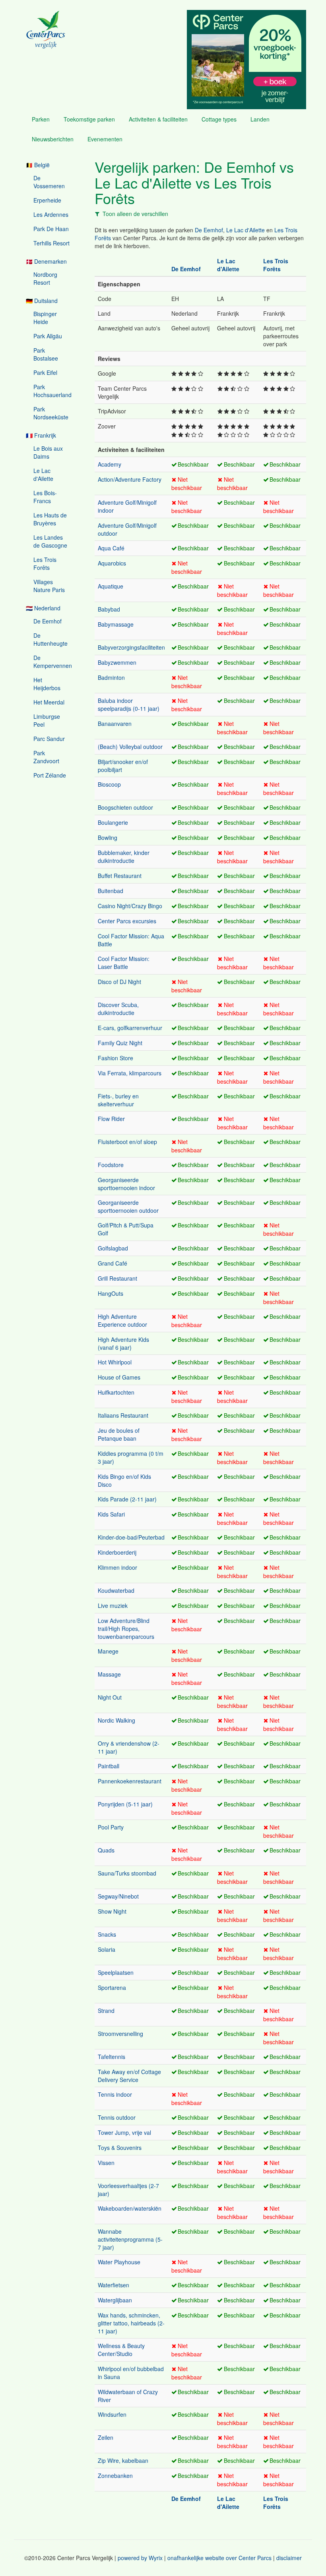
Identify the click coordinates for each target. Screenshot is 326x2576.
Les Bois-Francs (45, 497)
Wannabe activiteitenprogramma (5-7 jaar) (130, 2239)
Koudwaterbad (116, 1590)
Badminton (111, 677)
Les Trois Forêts (45, 563)
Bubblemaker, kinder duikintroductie (124, 857)
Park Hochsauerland (52, 391)
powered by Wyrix (140, 2558)
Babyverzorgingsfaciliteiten (131, 647)
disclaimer (289, 2558)
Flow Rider (111, 1119)
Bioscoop (109, 784)
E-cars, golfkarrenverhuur (130, 1028)
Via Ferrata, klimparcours (130, 1073)
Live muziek (113, 1605)
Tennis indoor (115, 2094)
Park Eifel (45, 372)
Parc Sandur (49, 739)
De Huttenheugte (50, 639)
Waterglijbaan (115, 2300)
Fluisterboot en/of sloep (127, 1142)
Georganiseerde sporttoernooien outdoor (128, 1206)
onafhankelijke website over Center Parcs (219, 2558)
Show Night (112, 1911)
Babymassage (116, 624)
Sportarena (112, 1987)
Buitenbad (111, 891)
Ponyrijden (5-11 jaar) (125, 1804)
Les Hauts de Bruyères (50, 519)
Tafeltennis (112, 2057)
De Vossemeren (49, 182)
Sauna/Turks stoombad (127, 1873)
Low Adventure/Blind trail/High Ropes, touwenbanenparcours (126, 1629)
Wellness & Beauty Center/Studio (121, 2350)
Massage (109, 1674)
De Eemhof (48, 621)
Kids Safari (111, 1514)
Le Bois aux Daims (48, 452)
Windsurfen (112, 2414)
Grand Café (113, 1263)
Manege (108, 1651)
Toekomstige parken (89, 119)
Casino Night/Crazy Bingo (130, 906)
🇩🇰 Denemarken (46, 261)
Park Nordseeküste (51, 413)
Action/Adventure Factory (130, 479)
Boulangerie (113, 822)
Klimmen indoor (117, 1567)
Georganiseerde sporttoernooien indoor (126, 1184)
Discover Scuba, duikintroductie (118, 1009)
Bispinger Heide (45, 318)
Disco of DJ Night (119, 982)
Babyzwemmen (117, 662)
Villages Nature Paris (49, 586)
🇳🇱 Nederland (43, 608)
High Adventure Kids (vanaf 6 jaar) (123, 1343)
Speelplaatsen (116, 1972)
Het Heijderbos (47, 684)
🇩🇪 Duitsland (42, 301)
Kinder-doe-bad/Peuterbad (131, 1537)
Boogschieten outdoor (125, 807)
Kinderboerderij (117, 1552)
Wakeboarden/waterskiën (130, 2208)
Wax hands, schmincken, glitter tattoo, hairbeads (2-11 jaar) (131, 2323)
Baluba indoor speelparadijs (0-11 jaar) (129, 704)
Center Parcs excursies (127, 921)
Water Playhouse (119, 2262)
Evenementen (105, 139)
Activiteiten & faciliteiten (158, 119)
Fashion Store (115, 1058)
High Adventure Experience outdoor (122, 1320)
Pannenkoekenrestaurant (130, 1781)
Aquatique (111, 586)
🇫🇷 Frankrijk (41, 435)
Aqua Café (111, 548)
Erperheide (47, 200)
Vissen (106, 2163)
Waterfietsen (114, 2285)
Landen (260, 119)
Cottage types (219, 119)
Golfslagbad (113, 1248)
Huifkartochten (116, 1392)
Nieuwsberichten (53, 139)
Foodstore (111, 1165)
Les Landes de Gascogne (50, 541)
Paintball (109, 1766)
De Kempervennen (53, 662)
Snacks (107, 1934)
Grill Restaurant (117, 1278)
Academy (110, 464)
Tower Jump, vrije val (124, 2132)
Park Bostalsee (46, 354)
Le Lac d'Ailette (43, 475)
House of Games (119, 1377)
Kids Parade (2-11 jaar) (127, 1499)
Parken (41, 119)
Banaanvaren (115, 724)
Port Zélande (50, 775)
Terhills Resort (51, 243)
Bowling (108, 837)
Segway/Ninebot (118, 1896)
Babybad (109, 609)
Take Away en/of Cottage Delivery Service (129, 2076)
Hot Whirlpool (115, 1362)
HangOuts (111, 1293)
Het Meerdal (49, 702)
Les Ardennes (51, 214)
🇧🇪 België (38, 165)
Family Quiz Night (120, 1043)
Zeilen (106, 2437)
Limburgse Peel (47, 720)
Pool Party (111, 1827)
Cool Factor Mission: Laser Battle (124, 963)
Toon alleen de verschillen (135, 214)
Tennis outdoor (117, 2117)
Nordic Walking (116, 1720)
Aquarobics (112, 563)
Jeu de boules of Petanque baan (119, 1434)
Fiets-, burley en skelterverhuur (118, 1100)
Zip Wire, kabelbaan (123, 2460)
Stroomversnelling (120, 2034)
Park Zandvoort (46, 757)
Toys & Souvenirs (120, 2148)
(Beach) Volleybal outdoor (130, 747)
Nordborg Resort (45, 278)
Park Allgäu (48, 336)
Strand (106, 2011)
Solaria (107, 1949)
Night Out (110, 1697)
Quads (106, 1850)
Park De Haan (51, 229)
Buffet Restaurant (120, 876)
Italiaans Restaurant (123, 1415)
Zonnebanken (115, 2476)
